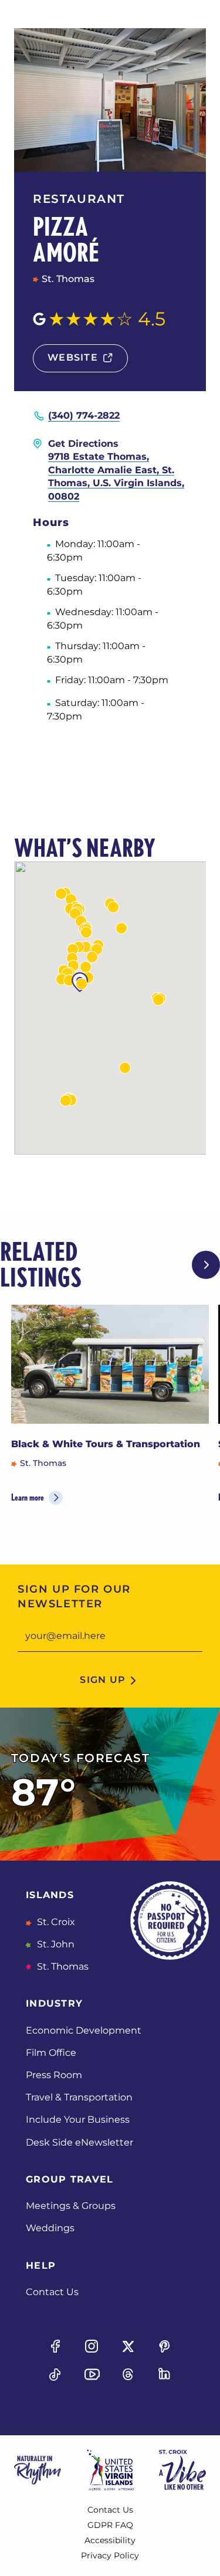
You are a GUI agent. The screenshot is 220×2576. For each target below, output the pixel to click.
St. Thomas (62, 1966)
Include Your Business (78, 2119)
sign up (103, 1680)
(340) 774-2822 (84, 415)
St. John (55, 1944)
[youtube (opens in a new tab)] (92, 2374)
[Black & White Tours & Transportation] (110, 1364)
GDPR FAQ (110, 2525)
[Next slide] (206, 1265)
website (73, 357)
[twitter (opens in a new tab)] (128, 2346)
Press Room (54, 2075)
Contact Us (52, 2292)
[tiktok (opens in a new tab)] (55, 2374)
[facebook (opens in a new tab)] (55, 2346)
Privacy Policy (110, 2555)
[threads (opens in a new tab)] (128, 2374)
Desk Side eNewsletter (79, 2142)
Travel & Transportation (79, 2097)
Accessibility (110, 2540)
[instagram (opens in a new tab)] (92, 2346)
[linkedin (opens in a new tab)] (165, 2374)
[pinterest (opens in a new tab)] (165, 2346)
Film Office (51, 2053)
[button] (113, 907)
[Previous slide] (168, 1265)
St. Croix (55, 1922)
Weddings (50, 2228)
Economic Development (84, 2030)
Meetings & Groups (71, 2206)
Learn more (28, 1497)
